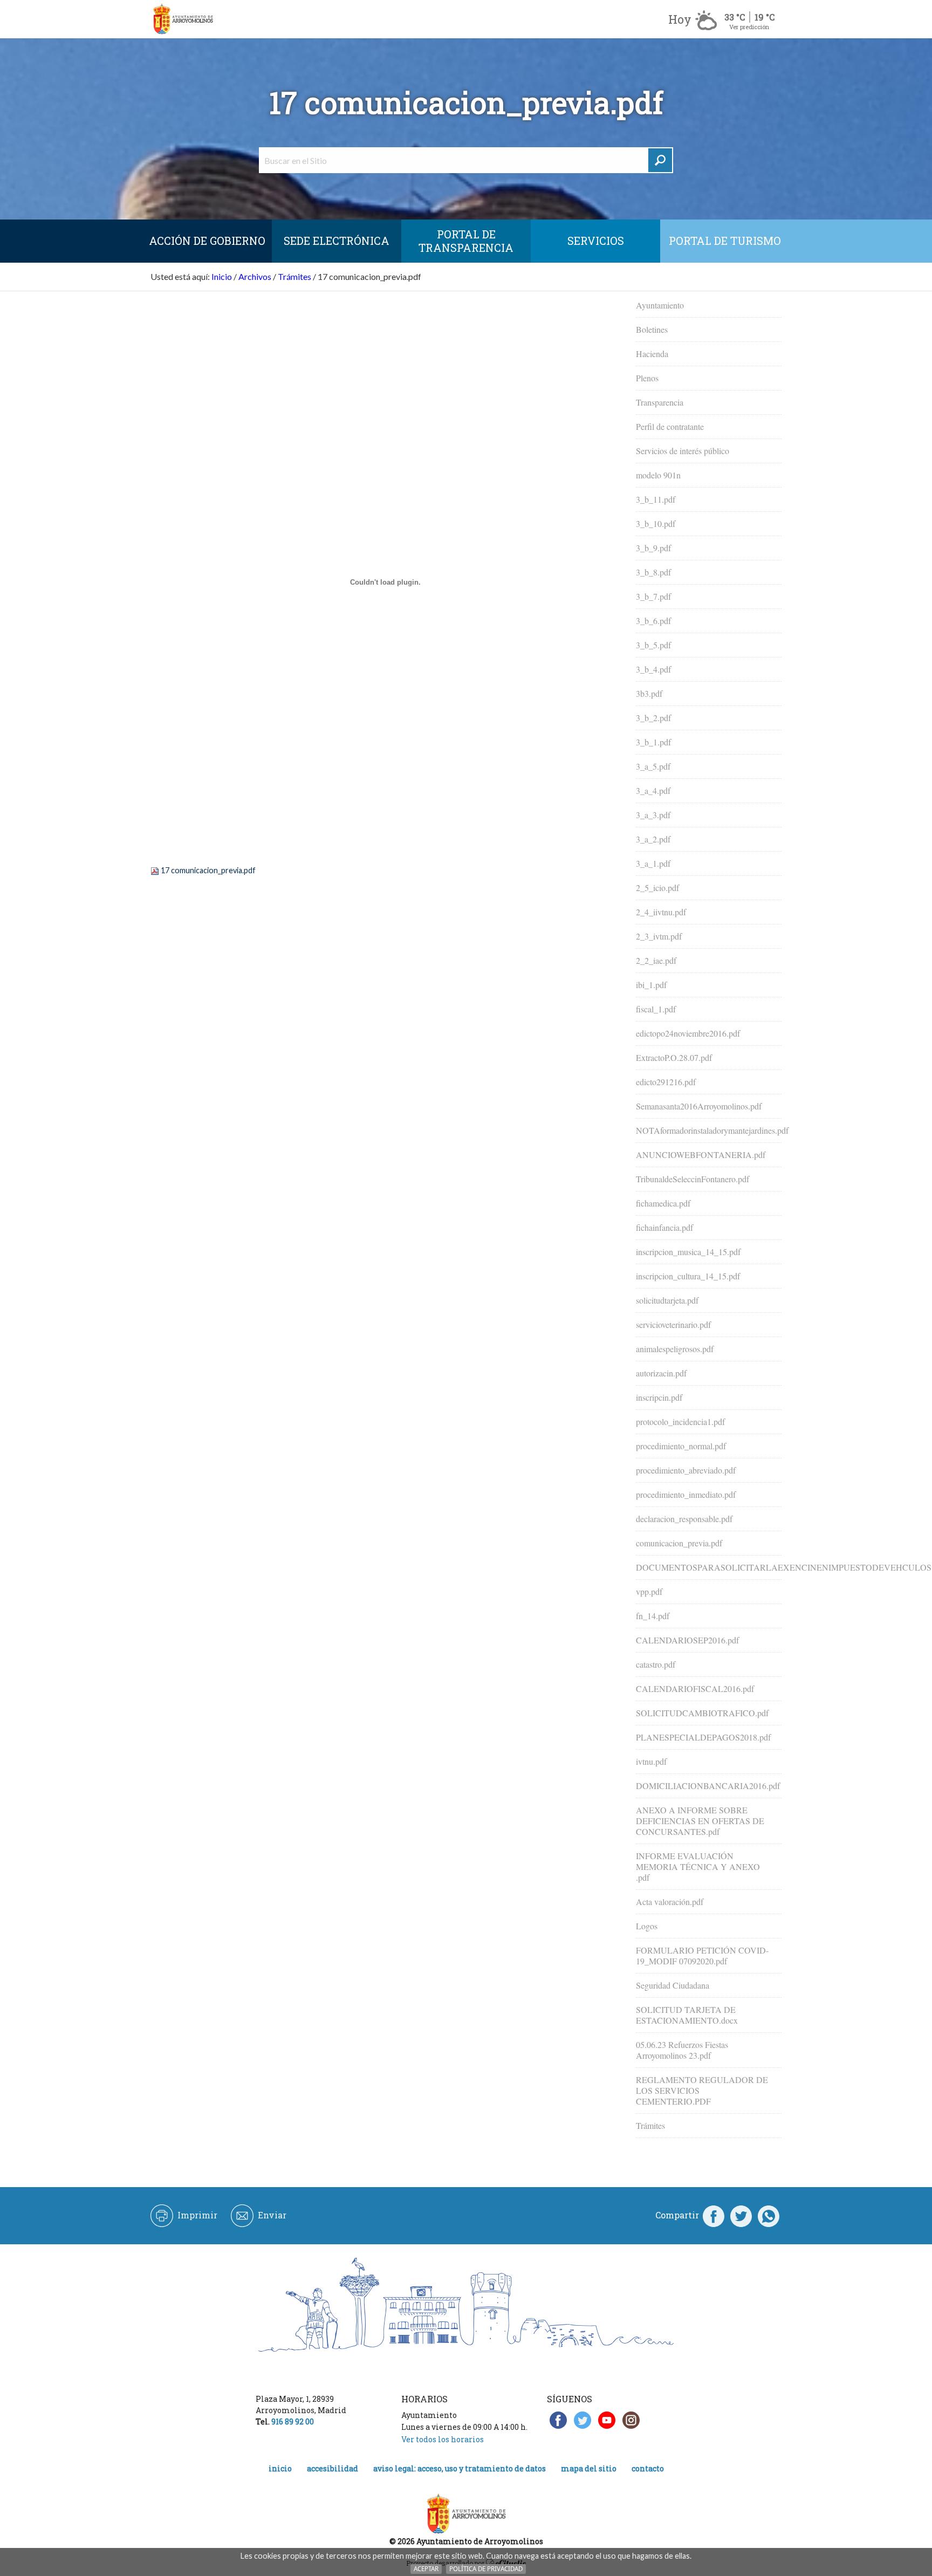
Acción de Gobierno (207, 241)
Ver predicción (749, 27)
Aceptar (426, 2569)
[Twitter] (741, 2215)
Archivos (255, 276)
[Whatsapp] (769, 2215)
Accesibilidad (333, 2468)
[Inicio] (183, 19)
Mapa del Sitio (589, 2468)
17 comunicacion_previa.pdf (208, 870)
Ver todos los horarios (443, 2439)
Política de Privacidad (486, 2569)
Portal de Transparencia (466, 241)
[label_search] (660, 160)
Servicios (596, 241)
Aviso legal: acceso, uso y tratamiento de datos (460, 2468)
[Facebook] (714, 2215)
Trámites (294, 276)
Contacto (648, 2468)
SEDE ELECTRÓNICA (337, 241)
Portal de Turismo (725, 241)
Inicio (222, 276)
